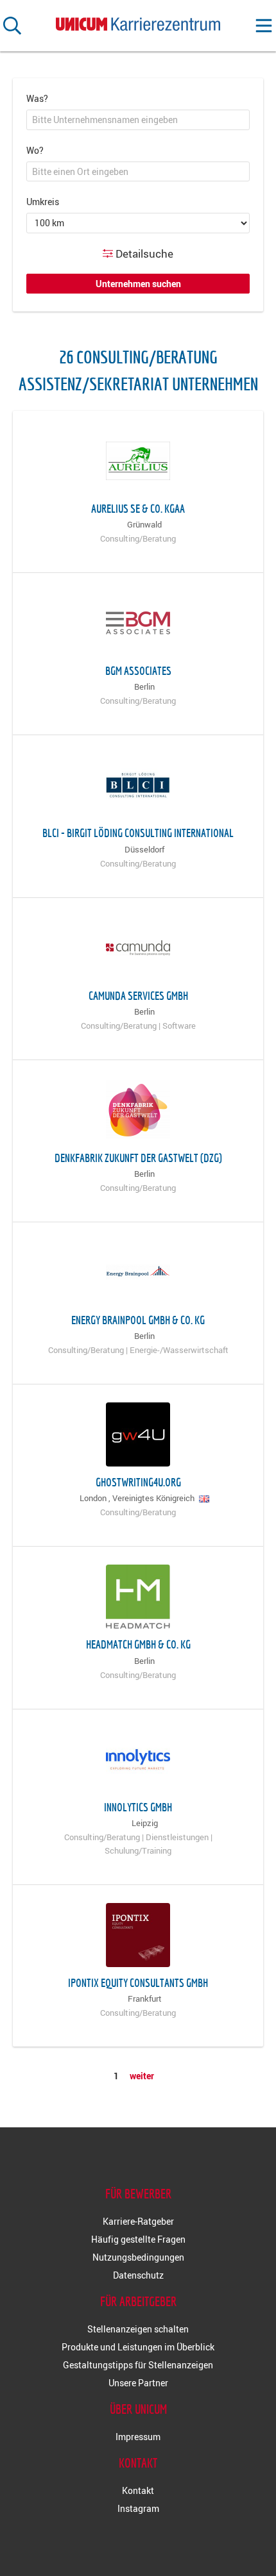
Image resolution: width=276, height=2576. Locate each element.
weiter (142, 2076)
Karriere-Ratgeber (138, 2221)
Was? (37, 98)
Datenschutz (138, 2275)
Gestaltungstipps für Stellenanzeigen (138, 2365)
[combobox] (138, 120)
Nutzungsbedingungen (138, 2257)
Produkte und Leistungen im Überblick (138, 2347)
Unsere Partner (138, 2383)
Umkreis (43, 202)
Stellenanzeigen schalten (138, 2329)
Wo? (35, 150)
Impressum (138, 2437)
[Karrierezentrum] (138, 21)
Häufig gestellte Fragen (138, 2239)
